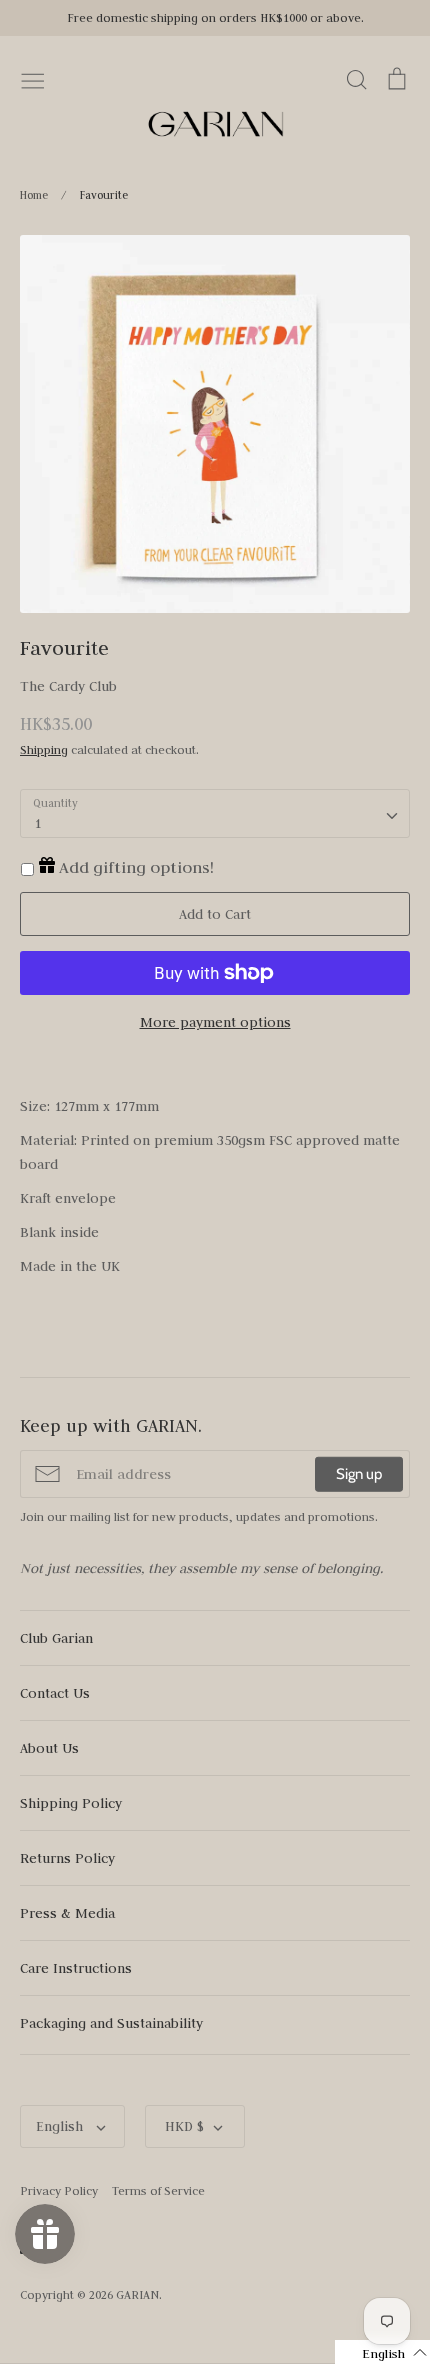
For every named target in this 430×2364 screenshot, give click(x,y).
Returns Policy (67, 1858)
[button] (382, 2352)
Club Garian (56, 1638)
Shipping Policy (71, 1803)
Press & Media (67, 1913)
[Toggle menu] (33, 79)
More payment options (215, 1022)
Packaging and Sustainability (111, 2023)
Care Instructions (76, 1968)
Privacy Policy (59, 2190)
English (61, 2126)
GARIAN (137, 2294)
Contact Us (55, 1693)
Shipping (44, 749)
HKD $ (184, 2126)
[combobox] (215, 814)
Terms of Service (158, 2190)
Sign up (359, 1474)
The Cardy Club (68, 686)
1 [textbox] (37, 823)
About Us (49, 1748)
